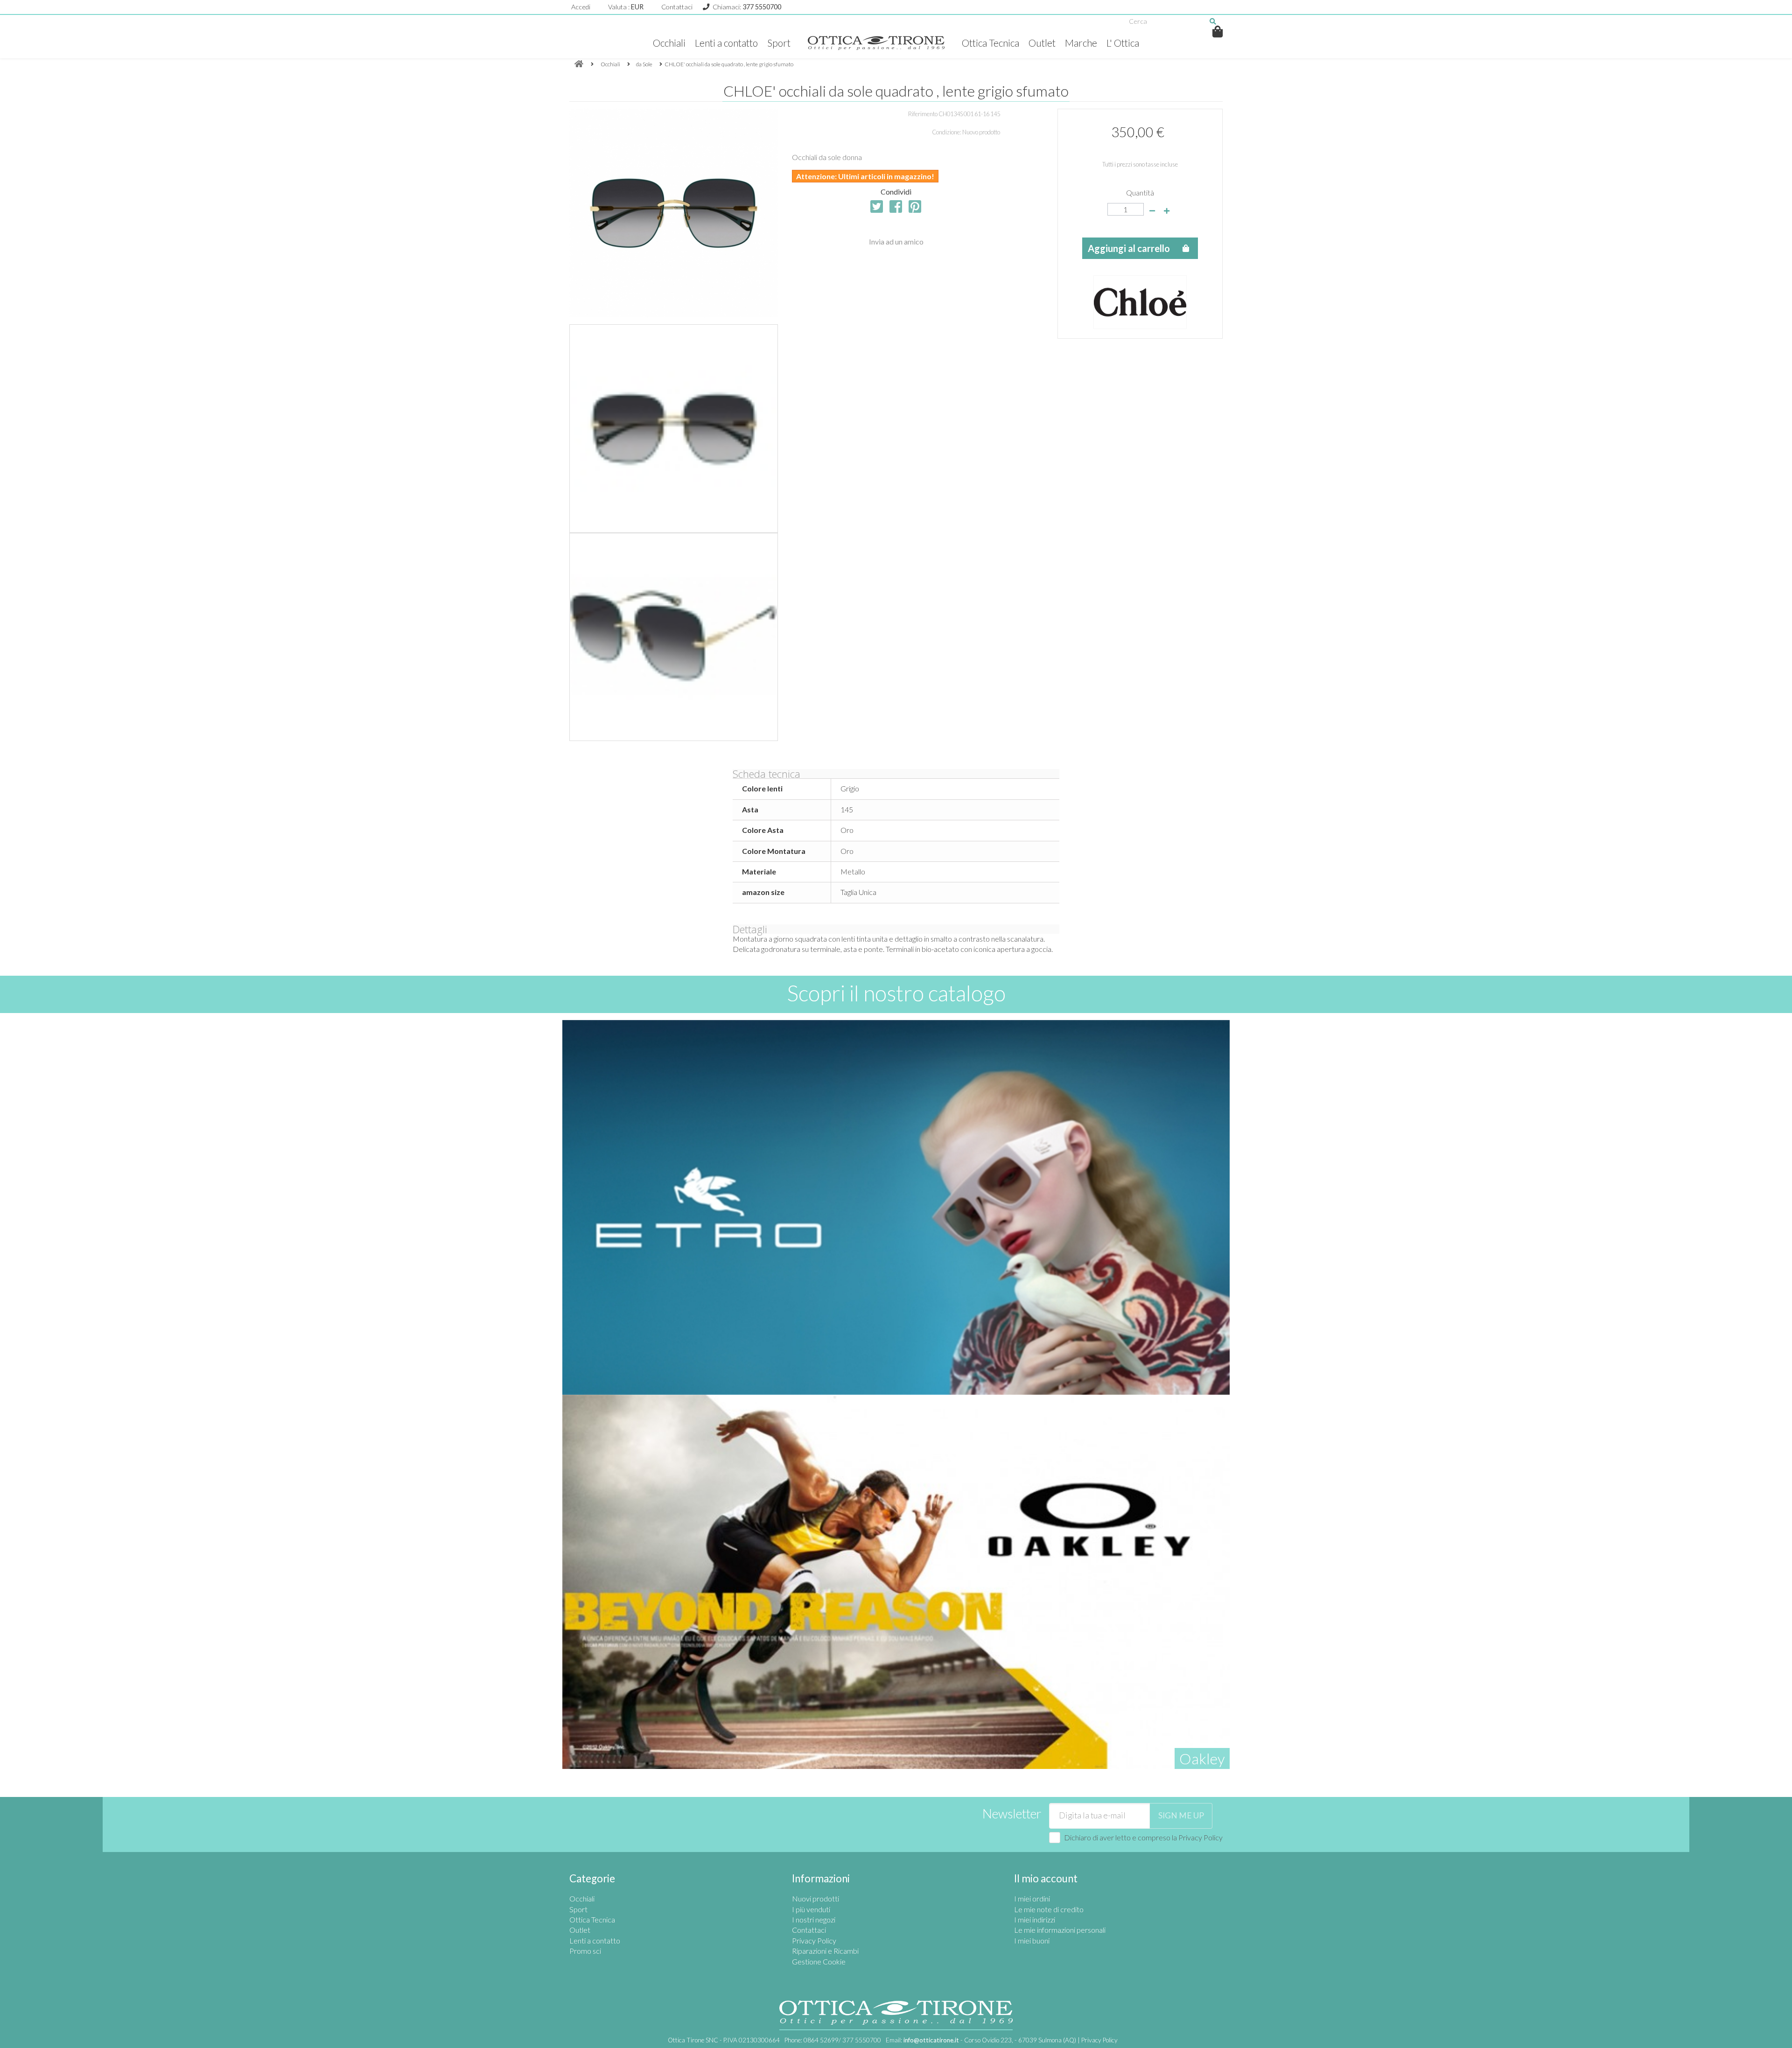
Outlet (1042, 43)
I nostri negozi (814, 1919)
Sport (779, 43)
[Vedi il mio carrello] (1218, 31)
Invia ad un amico (896, 241)
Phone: (833, 2040)
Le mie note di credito (1049, 1909)
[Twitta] (877, 206)
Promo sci (585, 1951)
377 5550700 (762, 7)
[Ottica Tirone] (876, 43)
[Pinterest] (915, 206)
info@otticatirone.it (931, 2040)
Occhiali (669, 43)
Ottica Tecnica (990, 43)
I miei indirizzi (1035, 1919)
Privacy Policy (1200, 1837)
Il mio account (1046, 1878)
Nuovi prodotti (815, 1898)
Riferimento (923, 114)
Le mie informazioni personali (1060, 1930)
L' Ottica (1123, 43)
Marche (1081, 43)
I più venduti (811, 1909)
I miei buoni (1032, 1940)
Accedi (581, 7)
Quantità (1140, 192)
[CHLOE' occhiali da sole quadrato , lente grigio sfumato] (674, 429)
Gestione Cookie (819, 1961)
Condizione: (947, 132)
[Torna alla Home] (579, 64)
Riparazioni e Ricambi (825, 1951)
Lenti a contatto (726, 43)
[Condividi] (896, 206)
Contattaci (677, 7)
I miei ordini (1032, 1898)
